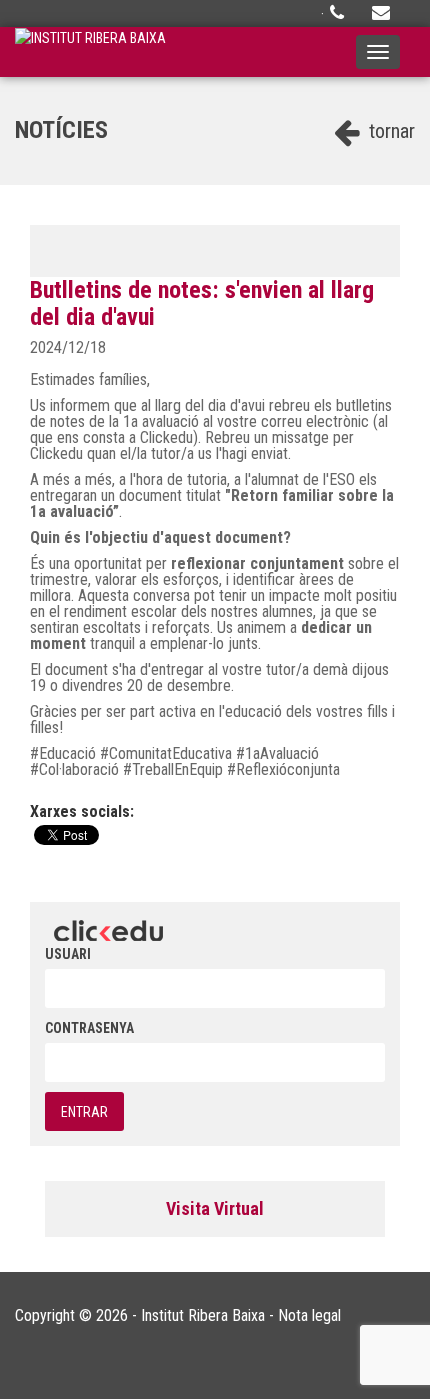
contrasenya (89, 1028)
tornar (389, 131)
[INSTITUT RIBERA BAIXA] (90, 52)
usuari (68, 954)
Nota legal (309, 1315)
